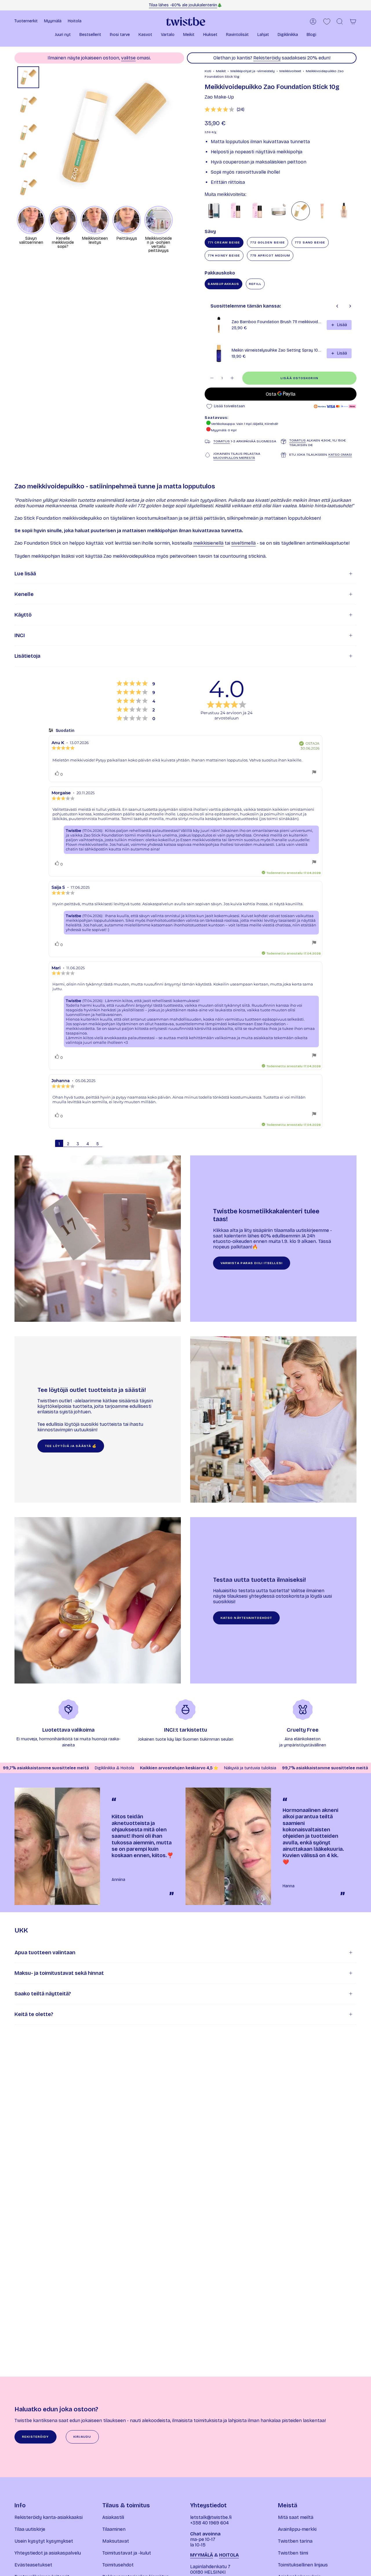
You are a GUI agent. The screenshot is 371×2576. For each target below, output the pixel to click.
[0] (327, 22)
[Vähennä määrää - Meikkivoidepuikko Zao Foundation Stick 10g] (212, 378)
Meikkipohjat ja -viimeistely (253, 71)
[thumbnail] (28, 77)
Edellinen (45, 134)
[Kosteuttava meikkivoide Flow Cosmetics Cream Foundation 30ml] (236, 211)
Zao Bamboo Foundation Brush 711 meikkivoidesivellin (277, 322)
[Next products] (350, 306)
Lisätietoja (27, 656)
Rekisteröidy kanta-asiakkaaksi (49, 2517)
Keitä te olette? (34, 2014)
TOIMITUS (222, 441)
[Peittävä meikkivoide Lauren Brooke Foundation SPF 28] (279, 211)
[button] (63, 35)
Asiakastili (113, 2517)
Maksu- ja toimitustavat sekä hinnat (59, 1973)
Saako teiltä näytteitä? (43, 1994)
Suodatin (65, 731)
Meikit (221, 71)
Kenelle (24, 594)
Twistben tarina (295, 2541)
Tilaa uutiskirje (30, 2529)
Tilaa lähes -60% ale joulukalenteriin (183, 5)
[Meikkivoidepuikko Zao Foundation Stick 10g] (301, 211)
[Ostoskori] (353, 21)
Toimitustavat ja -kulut (127, 2553)
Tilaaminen (114, 2529)
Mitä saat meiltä (296, 2517)
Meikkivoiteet (290, 71)
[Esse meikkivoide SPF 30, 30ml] (214, 211)
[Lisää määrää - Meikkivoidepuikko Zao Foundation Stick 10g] (232, 378)
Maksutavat (116, 2541)
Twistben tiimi (293, 2553)
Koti (208, 71)
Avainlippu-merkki (297, 2529)
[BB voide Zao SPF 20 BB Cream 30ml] (322, 211)
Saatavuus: (217, 418)
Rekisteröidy (267, 58)
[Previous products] (337, 306)
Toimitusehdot (118, 2565)
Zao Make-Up (219, 97)
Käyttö (23, 615)
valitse (128, 58)
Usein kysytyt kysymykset (44, 2541)
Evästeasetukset (33, 2565)
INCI (20, 635)
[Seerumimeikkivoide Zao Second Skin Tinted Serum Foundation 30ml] (344, 211)
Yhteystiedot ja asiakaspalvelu (48, 2553)
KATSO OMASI (340, 455)
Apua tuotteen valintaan (45, 1953)
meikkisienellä (208, 543)
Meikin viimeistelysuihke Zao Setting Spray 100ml (277, 350)
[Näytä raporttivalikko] (314, 773)
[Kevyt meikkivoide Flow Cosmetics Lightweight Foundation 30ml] (257, 211)
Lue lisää (25, 574)
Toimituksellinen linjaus (303, 2565)
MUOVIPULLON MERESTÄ (234, 458)
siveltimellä (243, 543)
